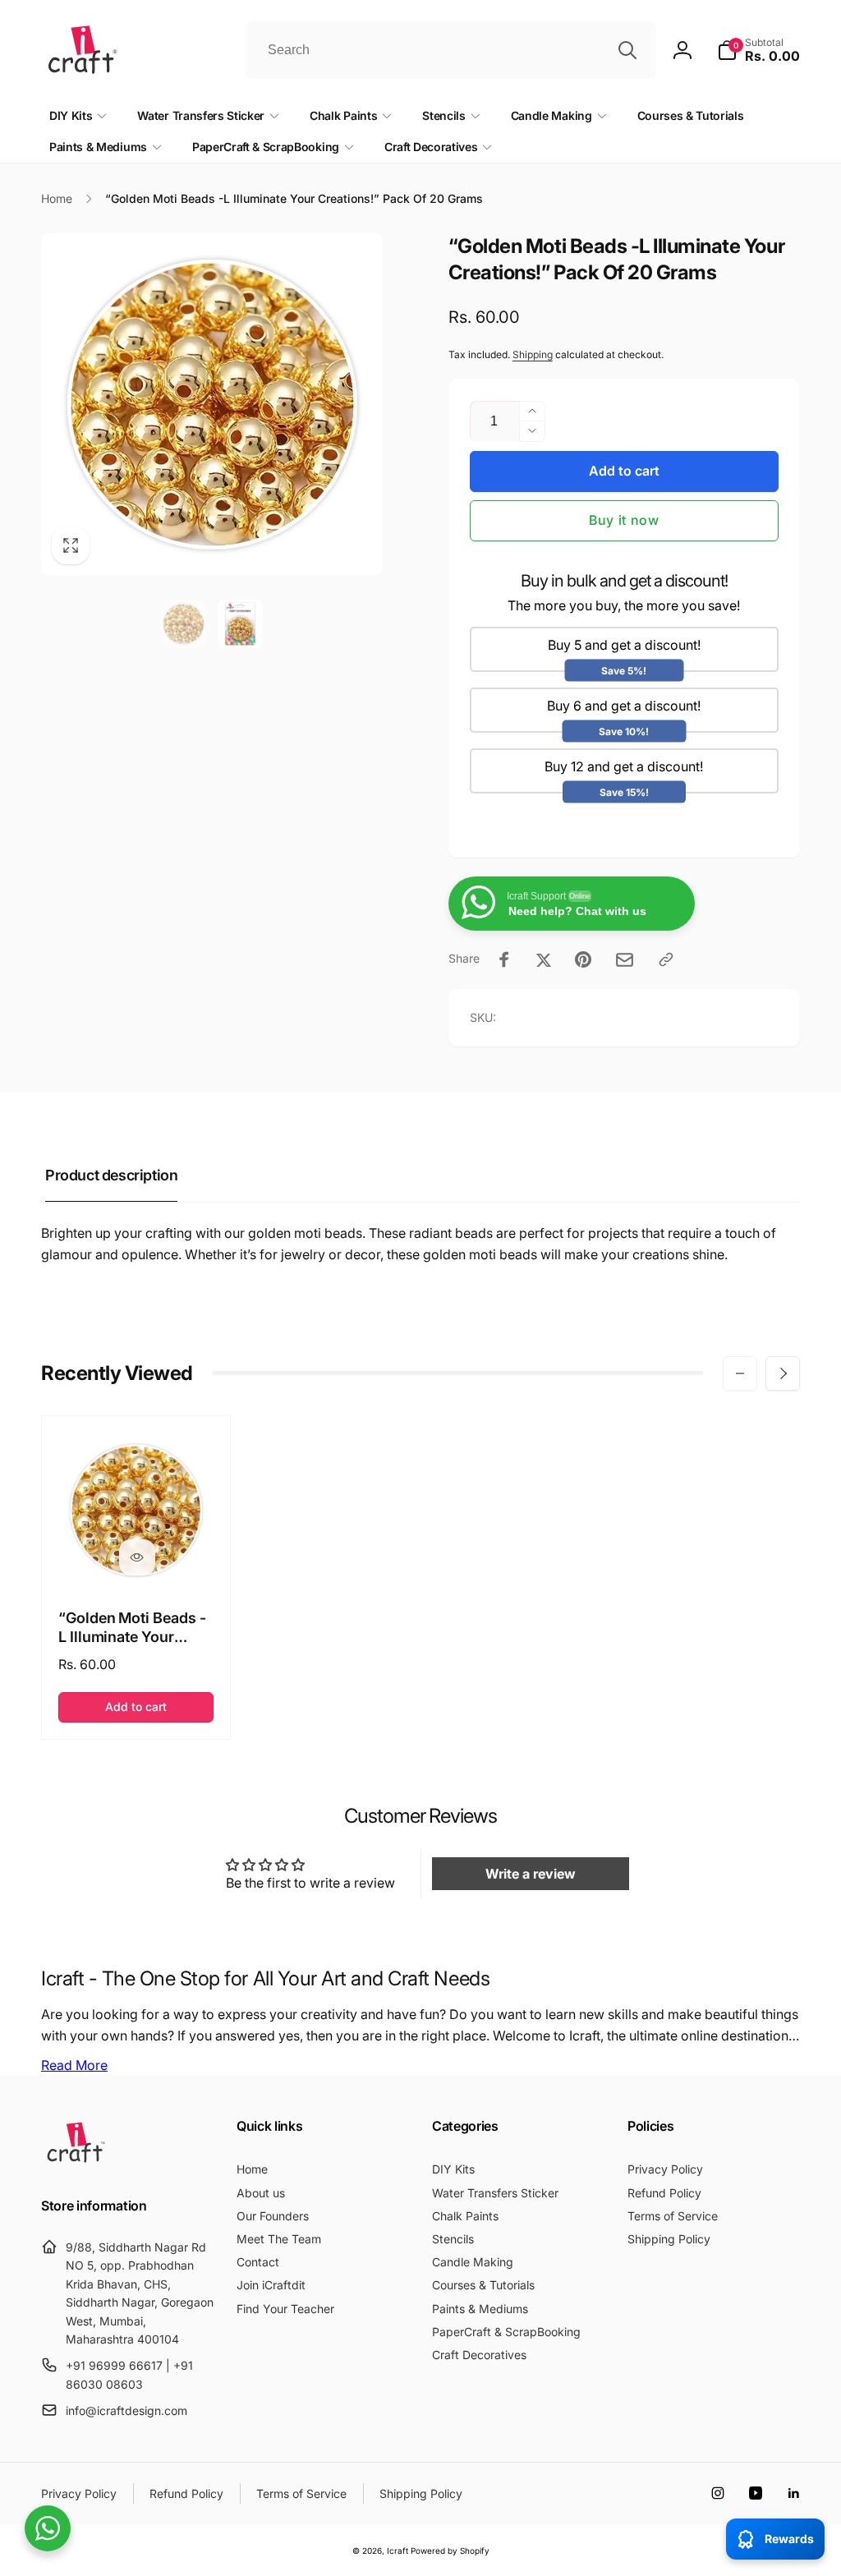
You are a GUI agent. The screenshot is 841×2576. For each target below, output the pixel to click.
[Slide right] (783, 1373)
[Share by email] (625, 960)
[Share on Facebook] (504, 959)
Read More (74, 2065)
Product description (111, 1175)
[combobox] (451, 50)
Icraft (398, 2551)
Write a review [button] (531, 1874)
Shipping (533, 354)
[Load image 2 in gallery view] (240, 624)
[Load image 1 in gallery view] (184, 624)
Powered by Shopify (450, 2551)
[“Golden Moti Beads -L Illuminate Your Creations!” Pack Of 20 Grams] (137, 1557)
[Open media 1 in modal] (212, 404)
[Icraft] (76, 2162)
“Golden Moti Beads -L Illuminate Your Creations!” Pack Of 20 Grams (132, 1628)
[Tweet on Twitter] (544, 959)
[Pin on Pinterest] (583, 959)
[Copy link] (666, 959)
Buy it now (624, 520)
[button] (758, 50)
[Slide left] (740, 1373)
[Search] (627, 50)
